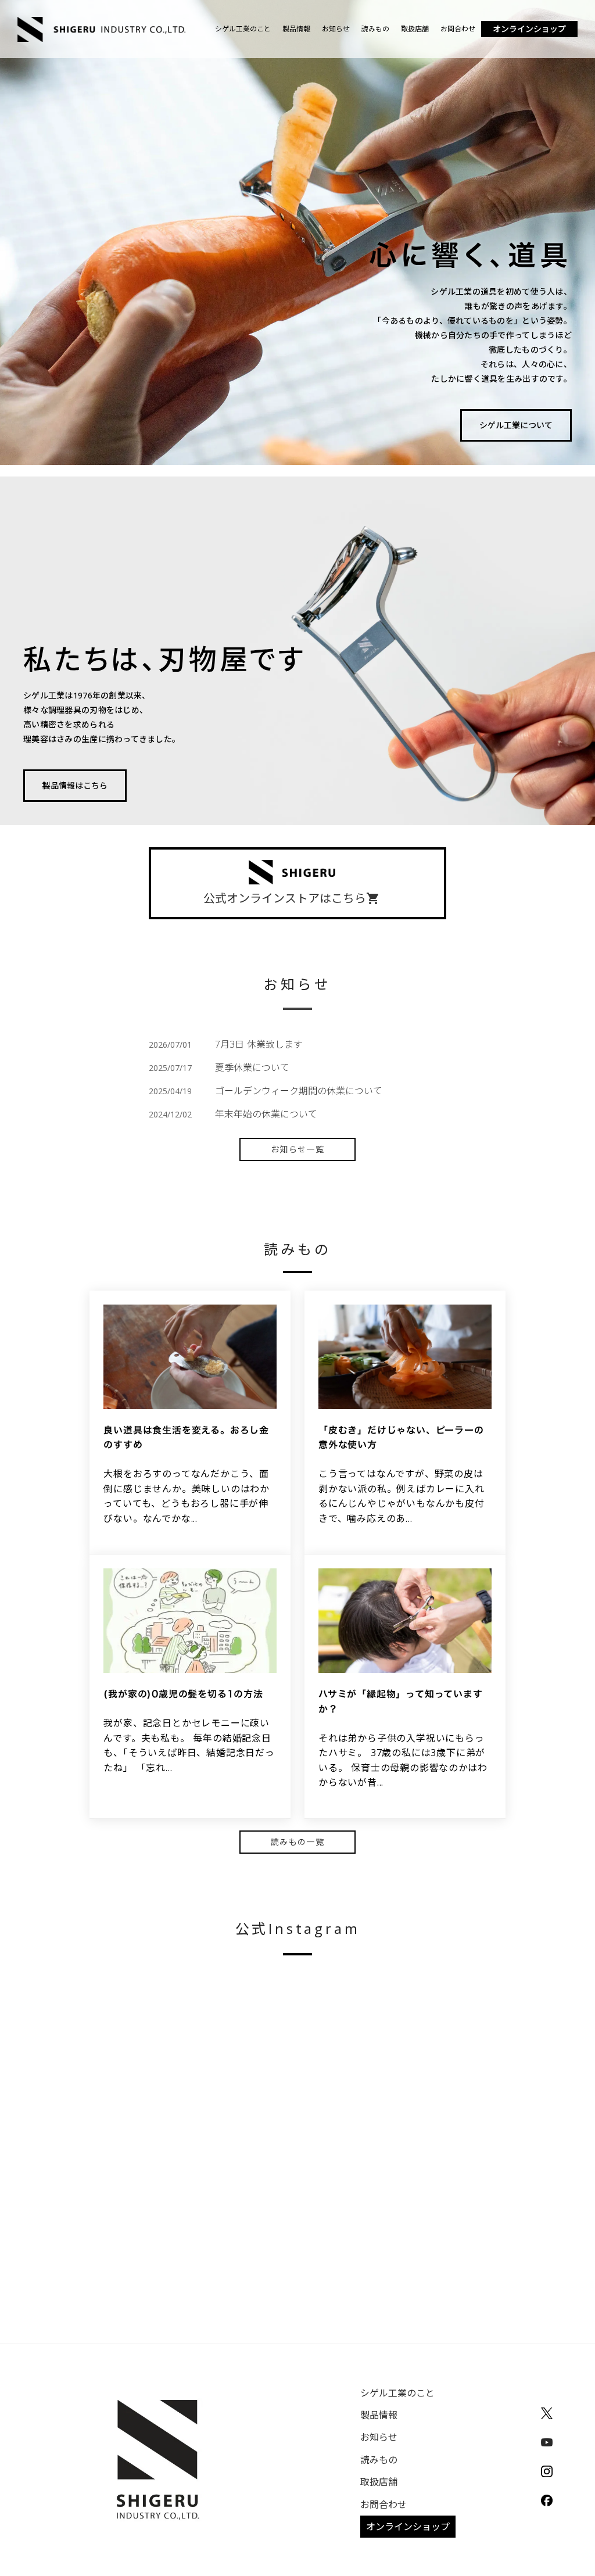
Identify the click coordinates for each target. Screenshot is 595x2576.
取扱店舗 (415, 29)
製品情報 (296, 29)
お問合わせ (458, 29)
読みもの (375, 29)
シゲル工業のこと (243, 29)
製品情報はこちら (75, 785)
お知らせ (336, 29)
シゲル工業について (516, 425)
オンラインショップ (529, 29)
